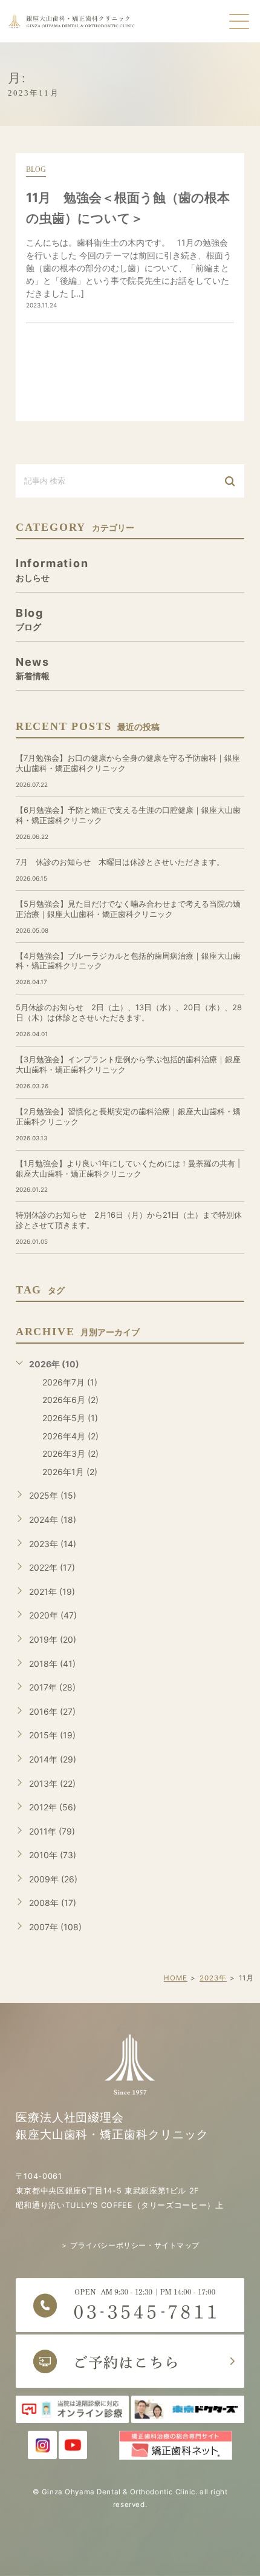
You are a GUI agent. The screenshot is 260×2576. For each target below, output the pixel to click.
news (33, 668)
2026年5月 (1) (70, 1418)
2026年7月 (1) (70, 1382)
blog (36, 169)
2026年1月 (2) (70, 1472)
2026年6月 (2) (70, 1400)
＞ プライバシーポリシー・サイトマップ (130, 2246)
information (52, 569)
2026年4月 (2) (70, 1436)
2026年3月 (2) (70, 1454)
